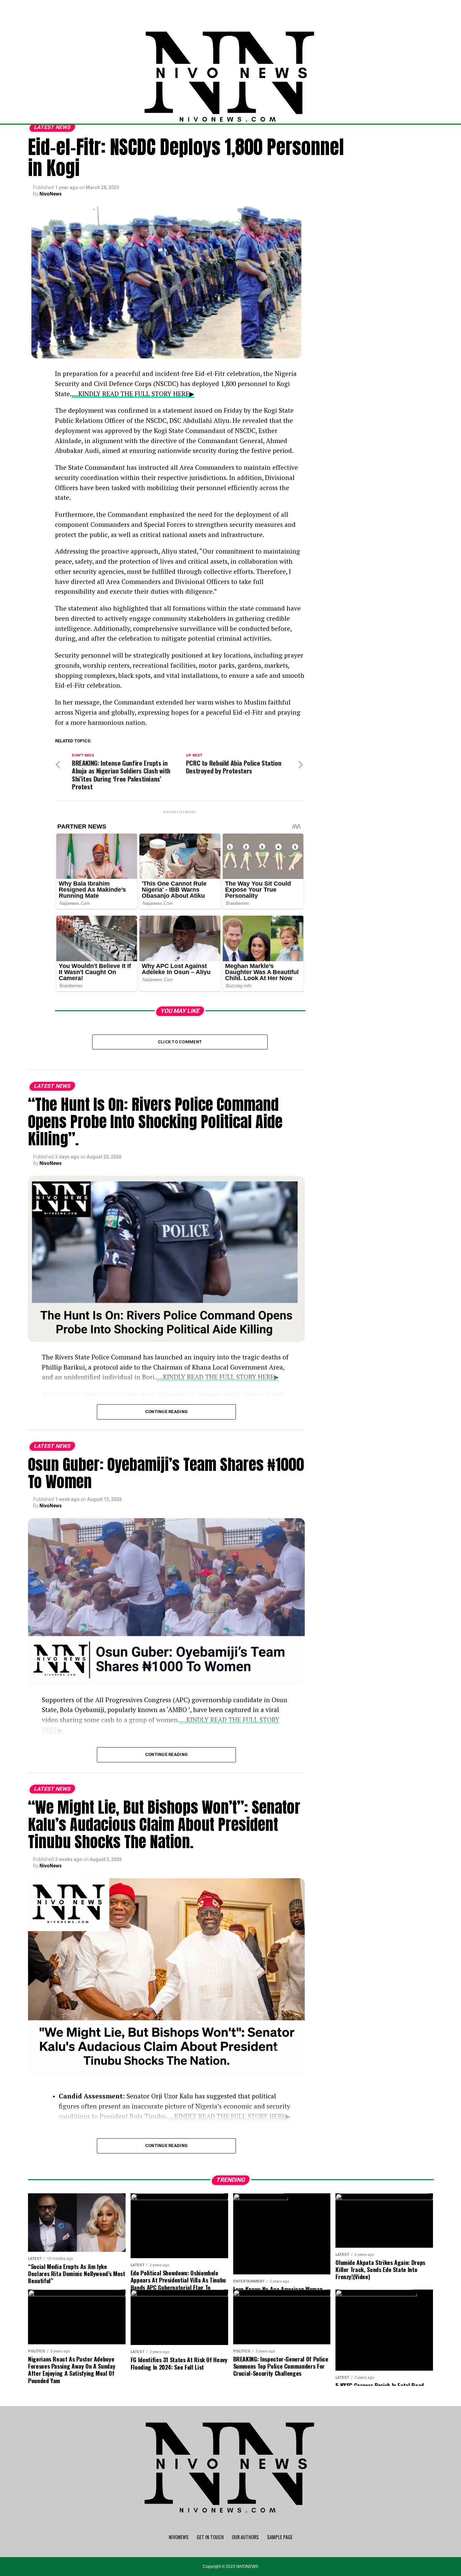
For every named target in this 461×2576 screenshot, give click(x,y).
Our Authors (245, 2537)
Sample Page (280, 2537)
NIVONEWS (179, 2537)
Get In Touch (210, 2537)
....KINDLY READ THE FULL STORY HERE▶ (133, 394)
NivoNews (51, 194)
